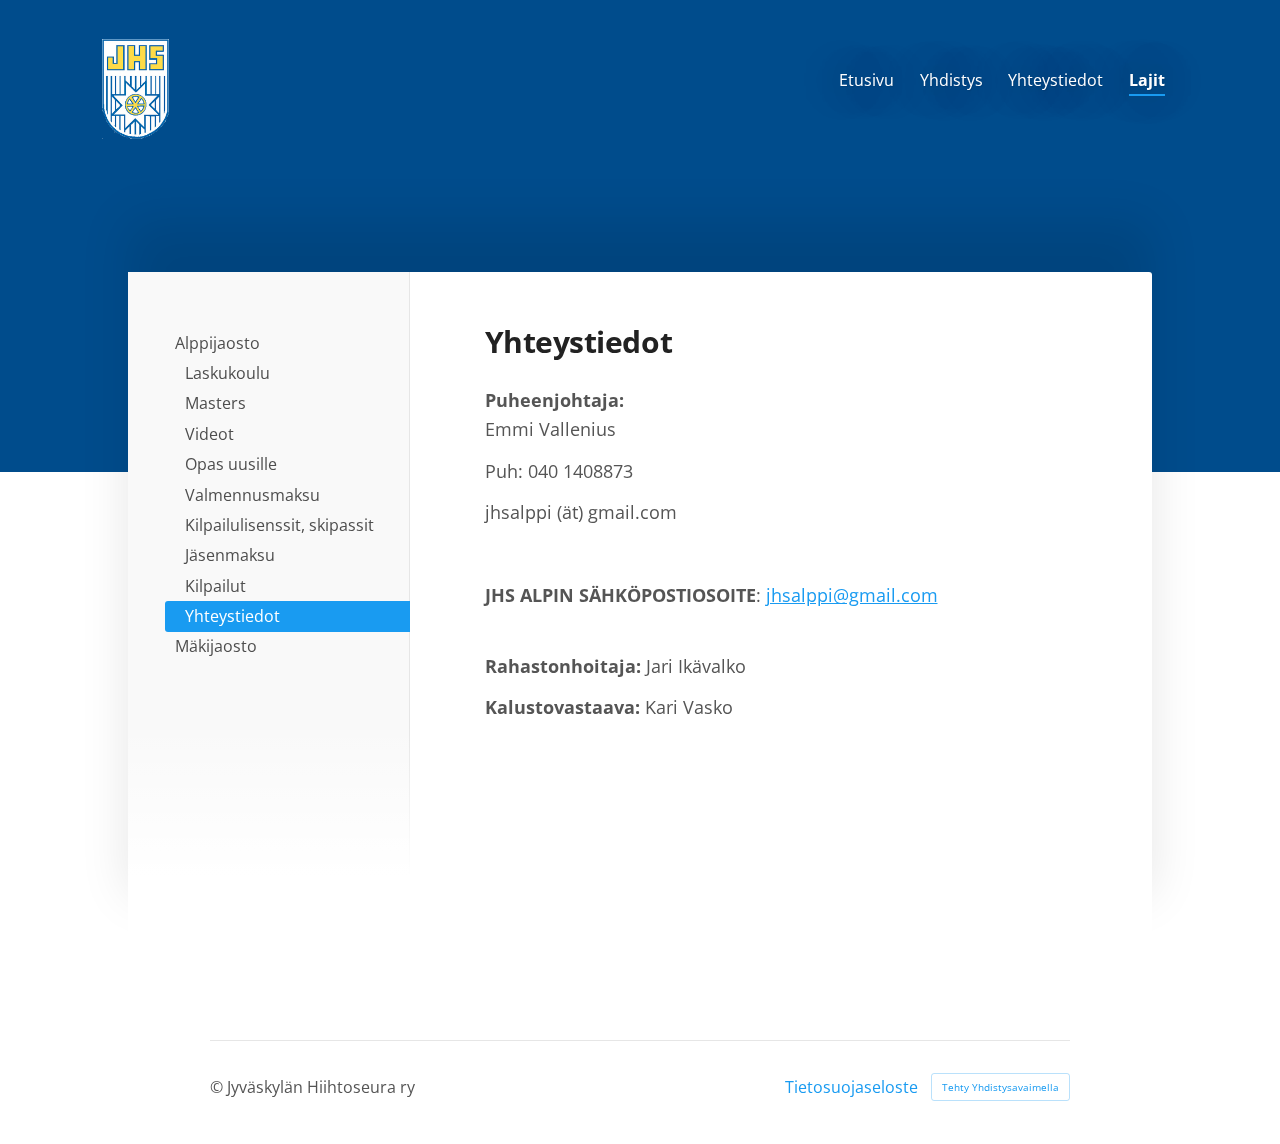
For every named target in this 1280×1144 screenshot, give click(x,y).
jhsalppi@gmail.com (852, 595)
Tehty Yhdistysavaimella (1000, 1087)
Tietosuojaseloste (851, 1087)
